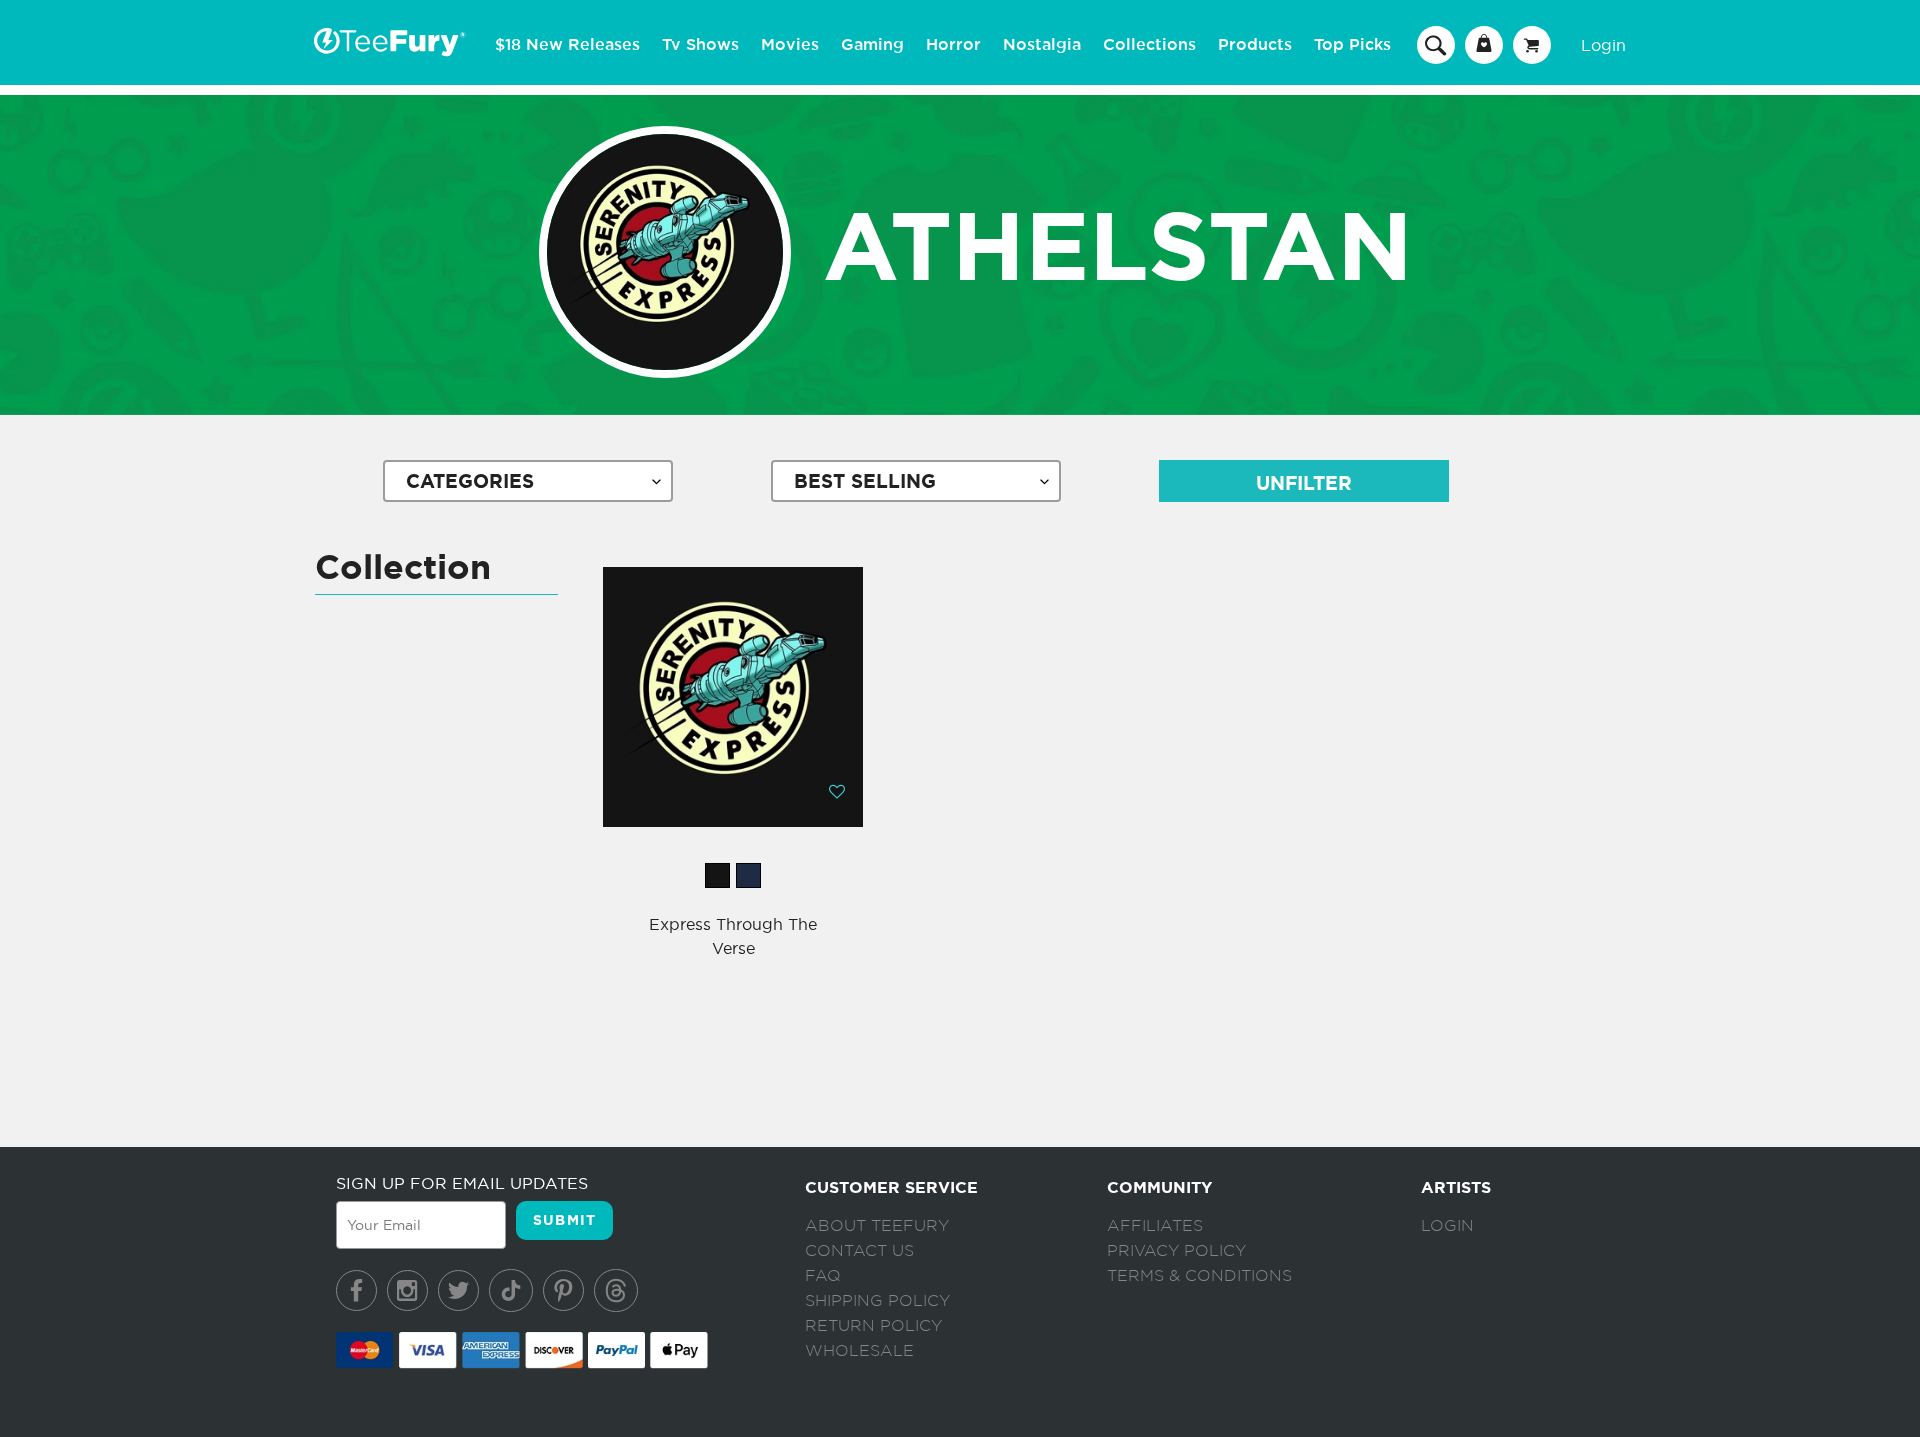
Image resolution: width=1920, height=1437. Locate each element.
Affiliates (1155, 1226)
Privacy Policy (1176, 1251)
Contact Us (859, 1251)
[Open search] (1436, 44)
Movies (790, 45)
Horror (953, 45)
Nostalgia (1042, 45)
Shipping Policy (877, 1301)
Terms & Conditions (1199, 1276)
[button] (837, 791)
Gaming (872, 45)
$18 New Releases (567, 45)
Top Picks (1352, 45)
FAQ (823, 1276)
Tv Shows (700, 45)
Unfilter (1304, 483)
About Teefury (877, 1226)
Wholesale (859, 1351)
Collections (1149, 45)
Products (1255, 45)
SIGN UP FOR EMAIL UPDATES (462, 1183)
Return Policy (873, 1326)
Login (1603, 45)
